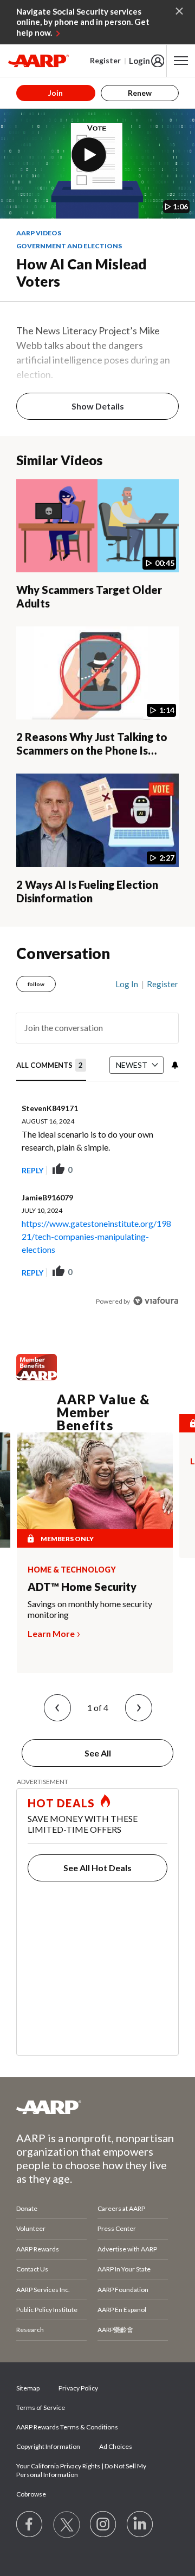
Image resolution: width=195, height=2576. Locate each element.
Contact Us (32, 2269)
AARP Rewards (38, 2249)
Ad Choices (116, 2446)
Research (30, 2330)
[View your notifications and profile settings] (174, 1065)
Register (105, 60)
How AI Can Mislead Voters (82, 273)
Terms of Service (41, 2407)
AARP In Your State (124, 2269)
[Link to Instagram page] (103, 2525)
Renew (140, 93)
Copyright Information (48, 2446)
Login (139, 61)
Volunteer (31, 2228)
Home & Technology (72, 1570)
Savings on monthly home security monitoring (90, 1609)
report (153, 1170)
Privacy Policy (78, 2388)
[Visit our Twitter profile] (67, 2525)
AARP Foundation (123, 2290)
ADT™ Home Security (82, 1587)
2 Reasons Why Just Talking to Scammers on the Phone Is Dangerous (92, 750)
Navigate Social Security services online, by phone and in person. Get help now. (83, 22)
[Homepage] (38, 61)
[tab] (51, 1066)
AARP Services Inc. (43, 2290)
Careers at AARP (121, 2208)
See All (98, 1753)
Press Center (117, 2228)
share (116, 1170)
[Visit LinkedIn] (140, 2525)
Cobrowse (31, 2494)
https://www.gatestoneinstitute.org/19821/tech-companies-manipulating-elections (96, 1236)
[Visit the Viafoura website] (156, 1301)
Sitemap (28, 2388)
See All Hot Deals (97, 1868)
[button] (57, 1708)
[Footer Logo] (97, 2107)
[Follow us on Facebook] (30, 2525)
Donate (27, 2208)
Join (56, 93)
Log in (127, 984)
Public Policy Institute (47, 2310)
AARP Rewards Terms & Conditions (67, 2427)
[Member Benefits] (37, 1377)
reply (32, 1170)
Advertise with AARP (127, 2249)
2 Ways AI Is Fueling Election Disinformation (87, 891)
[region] (97, 1138)
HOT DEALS (61, 1803)
